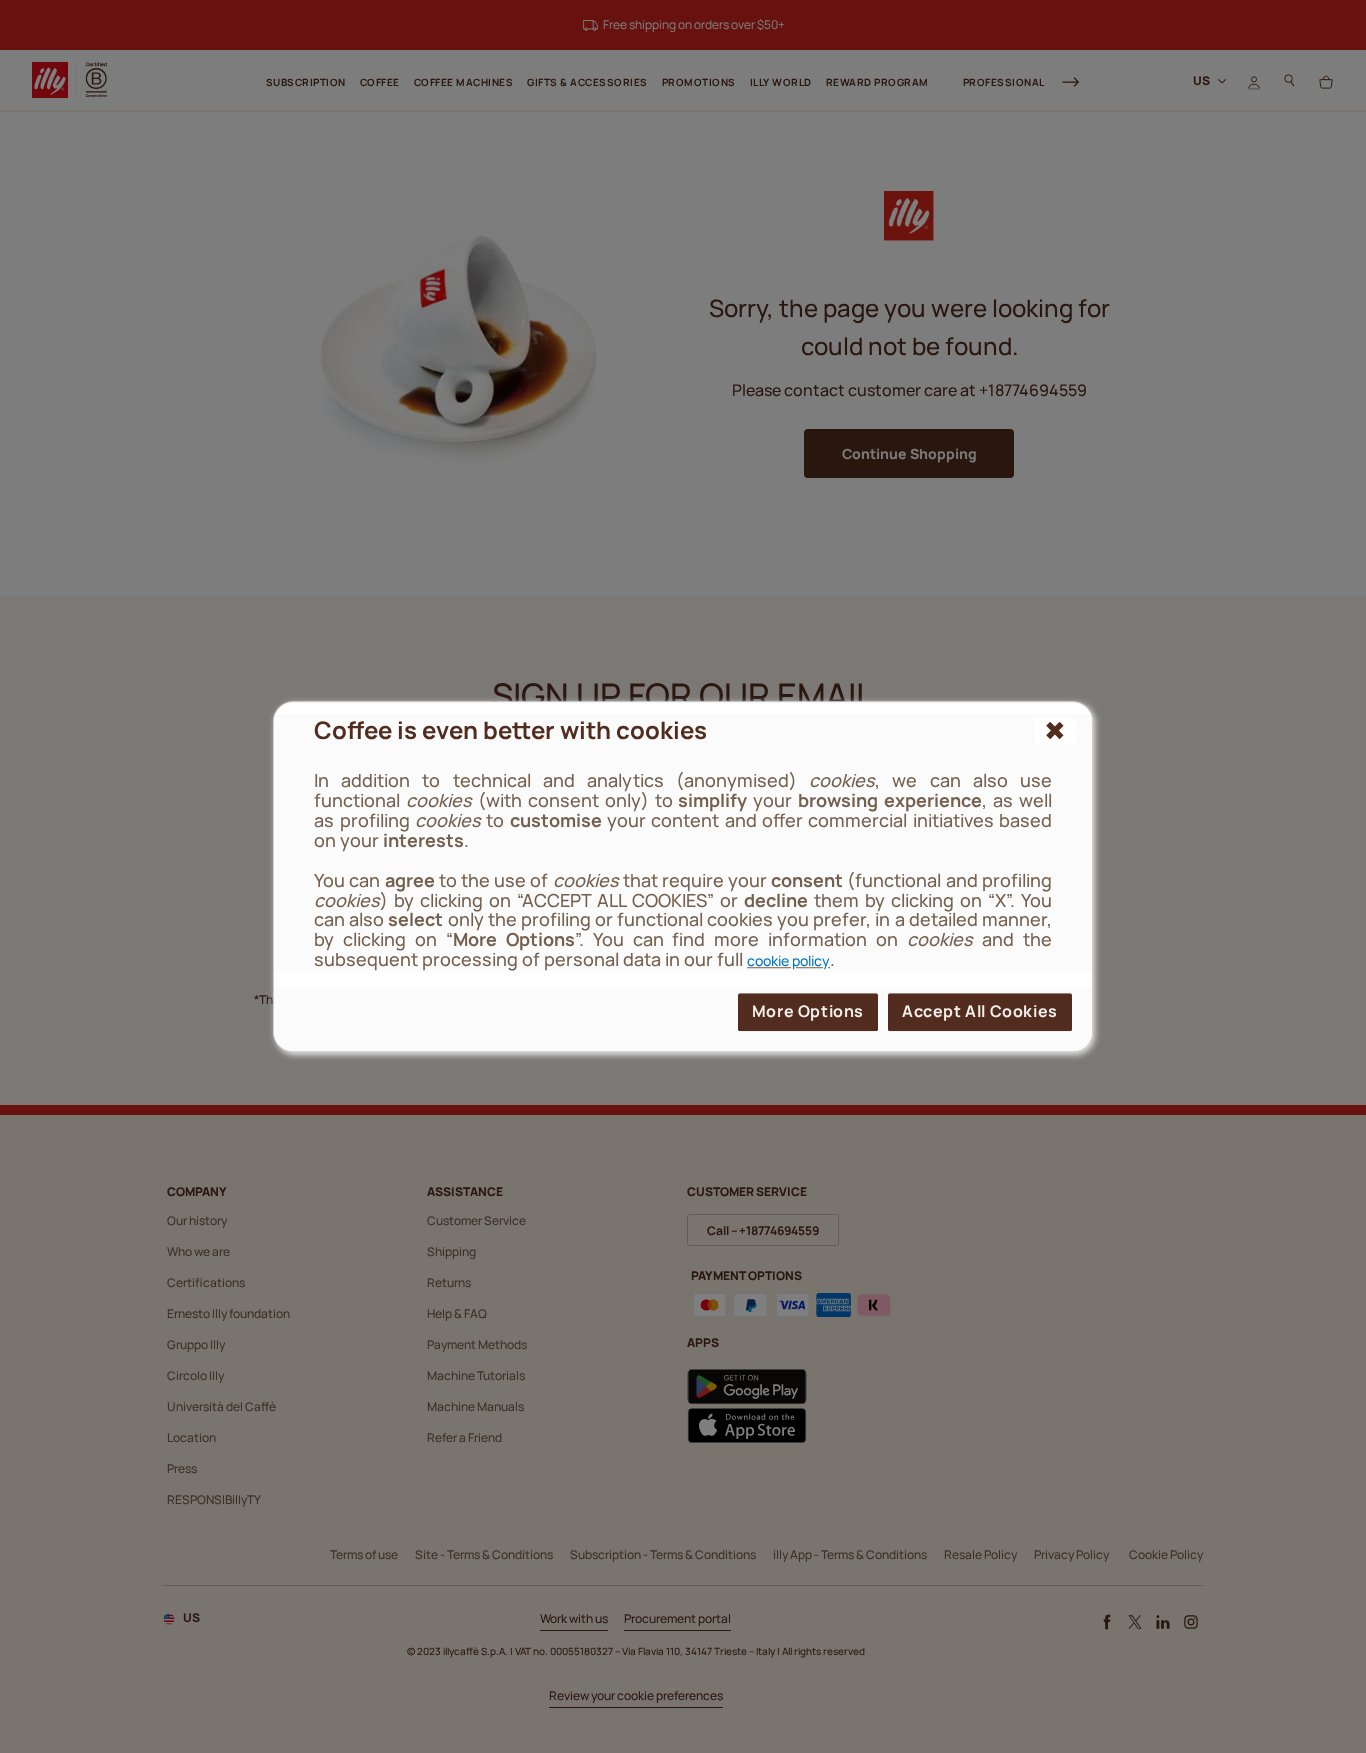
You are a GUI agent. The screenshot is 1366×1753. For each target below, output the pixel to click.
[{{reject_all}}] (1055, 731)
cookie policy (788, 960)
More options (808, 1011)
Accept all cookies (980, 1011)
